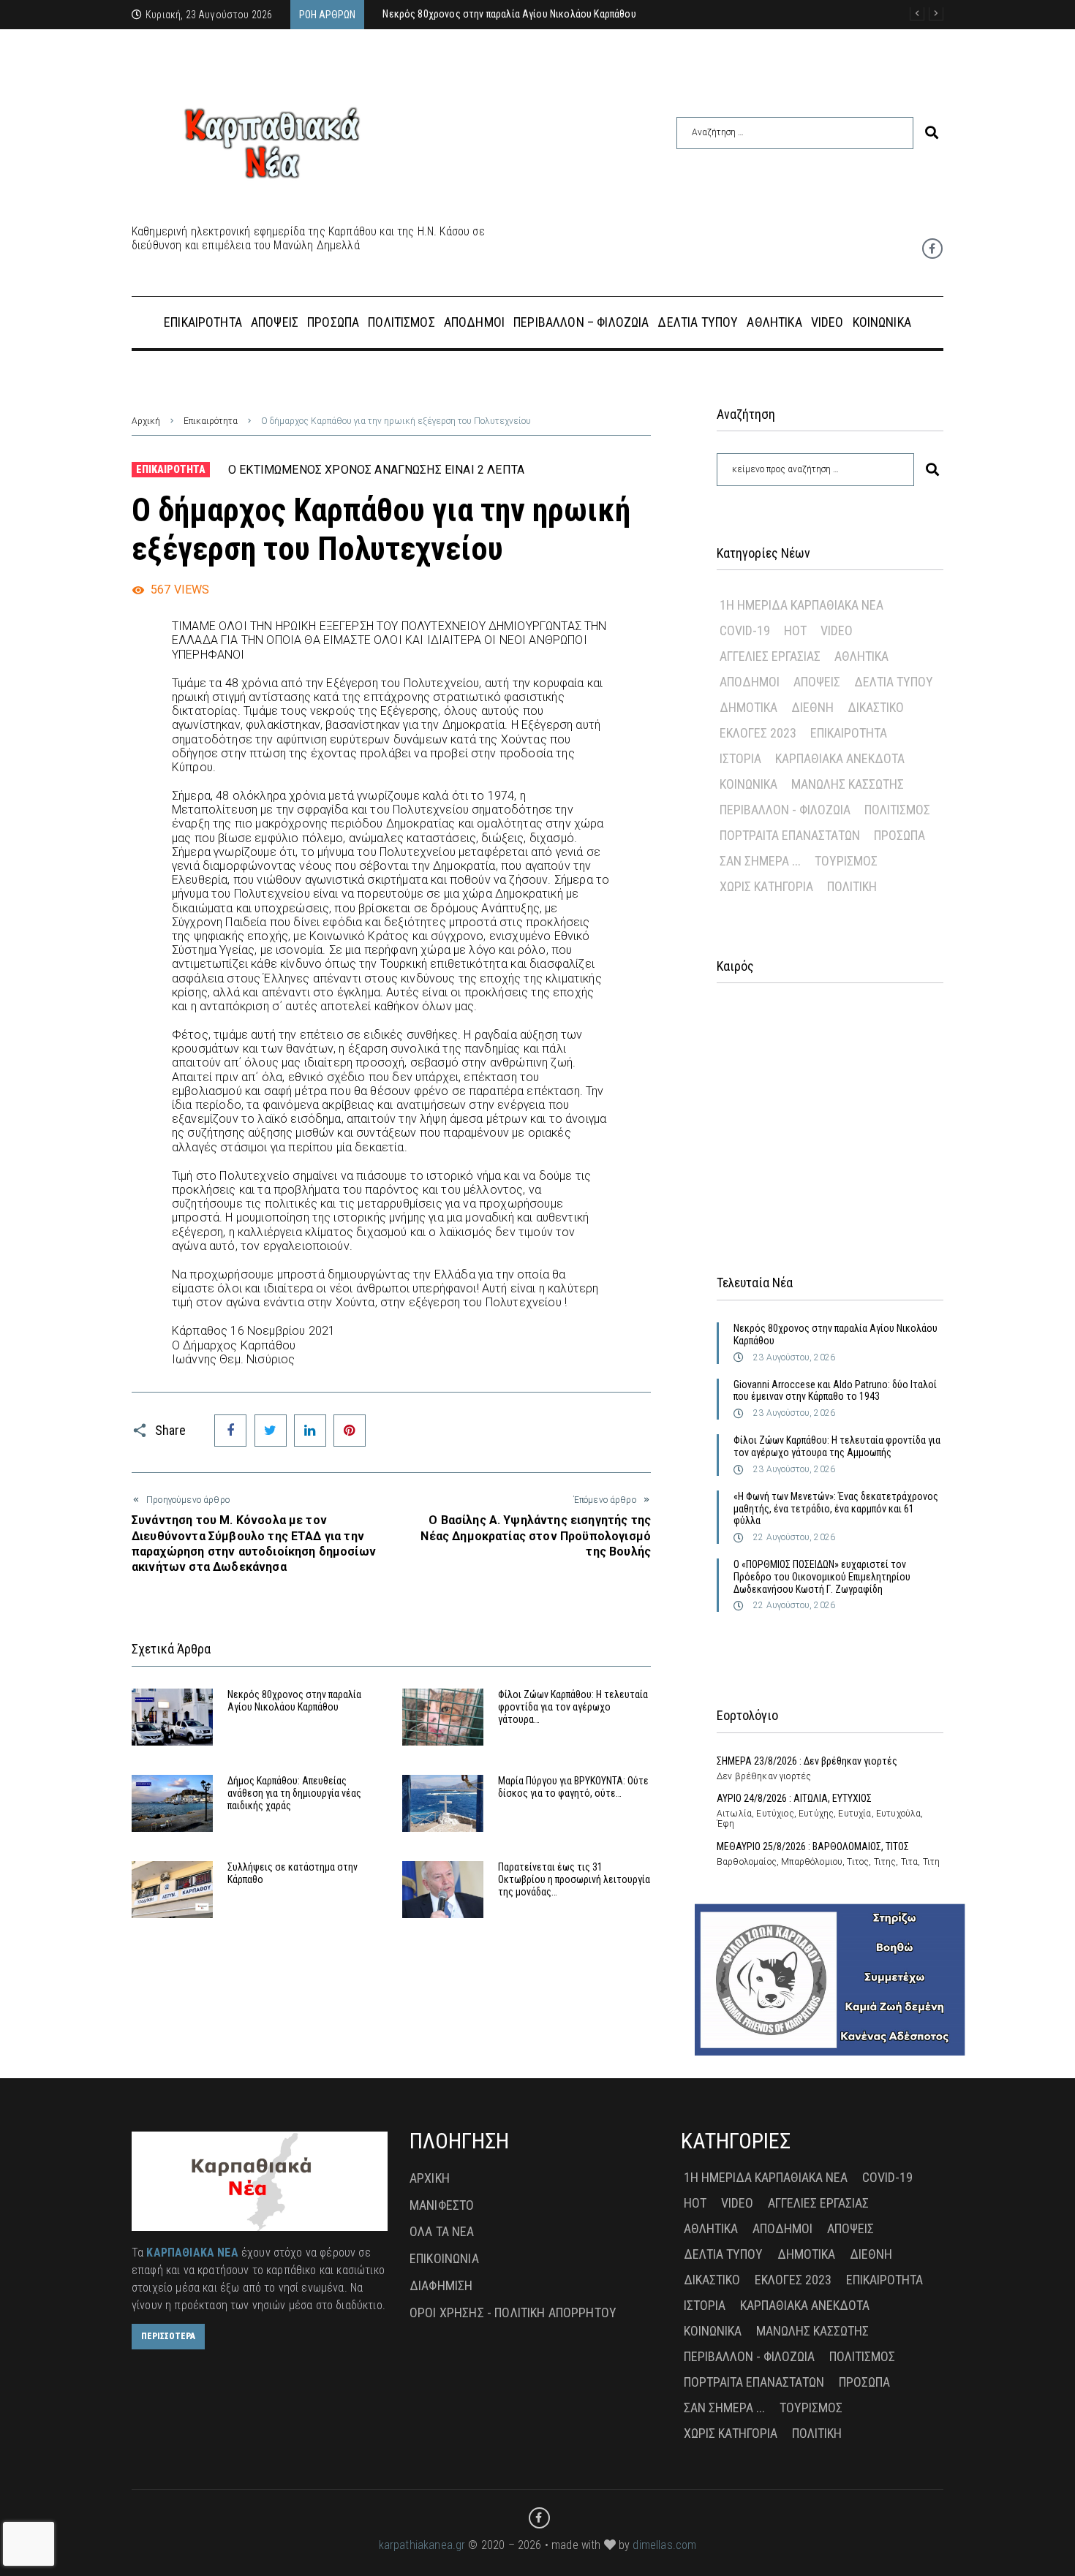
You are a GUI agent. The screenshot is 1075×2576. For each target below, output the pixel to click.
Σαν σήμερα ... (760, 861)
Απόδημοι (750, 682)
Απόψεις (817, 682)
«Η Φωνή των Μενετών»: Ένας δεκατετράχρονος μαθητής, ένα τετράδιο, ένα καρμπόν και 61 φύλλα (836, 1509)
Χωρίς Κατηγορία (766, 886)
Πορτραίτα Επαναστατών (790, 835)
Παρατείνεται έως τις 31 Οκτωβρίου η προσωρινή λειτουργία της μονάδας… (574, 1879)
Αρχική (146, 421)
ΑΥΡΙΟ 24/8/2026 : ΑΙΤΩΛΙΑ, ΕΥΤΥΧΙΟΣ (794, 1798)
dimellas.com (664, 2545)
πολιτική (852, 886)
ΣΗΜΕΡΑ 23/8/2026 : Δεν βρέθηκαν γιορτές (807, 1761)
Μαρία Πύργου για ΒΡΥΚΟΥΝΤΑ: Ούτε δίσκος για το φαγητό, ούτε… (573, 1787)
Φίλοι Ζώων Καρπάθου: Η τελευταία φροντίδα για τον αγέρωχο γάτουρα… (573, 1707)
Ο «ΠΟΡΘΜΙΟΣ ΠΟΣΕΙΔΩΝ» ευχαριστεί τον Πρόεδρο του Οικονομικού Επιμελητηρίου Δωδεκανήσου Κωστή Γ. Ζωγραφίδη (822, 1577)
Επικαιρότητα (211, 421)
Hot (795, 630)
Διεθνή (812, 707)
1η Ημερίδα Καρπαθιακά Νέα (801, 605)
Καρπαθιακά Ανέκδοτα (840, 758)
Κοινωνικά (748, 784)
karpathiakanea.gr (422, 2545)
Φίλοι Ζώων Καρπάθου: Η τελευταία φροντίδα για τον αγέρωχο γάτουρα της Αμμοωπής (837, 1446)
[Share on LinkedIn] (310, 1431)
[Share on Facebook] (230, 1431)
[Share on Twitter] (271, 1431)
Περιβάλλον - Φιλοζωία (785, 810)
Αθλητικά (861, 656)
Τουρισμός (846, 861)
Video (837, 630)
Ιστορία (740, 758)
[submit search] (932, 133)
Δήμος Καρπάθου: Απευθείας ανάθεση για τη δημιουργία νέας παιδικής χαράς (294, 1793)
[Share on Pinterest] (350, 1431)
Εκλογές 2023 (758, 733)
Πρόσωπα (899, 835)
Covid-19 (745, 630)
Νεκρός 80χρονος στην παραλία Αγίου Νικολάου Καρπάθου (294, 1701)
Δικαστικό (876, 707)
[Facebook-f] (932, 249)
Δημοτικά (748, 707)
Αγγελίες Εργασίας (770, 656)
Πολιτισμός (897, 810)
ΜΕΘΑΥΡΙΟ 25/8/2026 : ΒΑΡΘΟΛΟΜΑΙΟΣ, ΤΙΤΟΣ (813, 1846)
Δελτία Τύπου (894, 682)
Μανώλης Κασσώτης (848, 784)
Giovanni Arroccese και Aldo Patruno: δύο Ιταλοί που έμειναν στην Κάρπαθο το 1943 (835, 1391)
